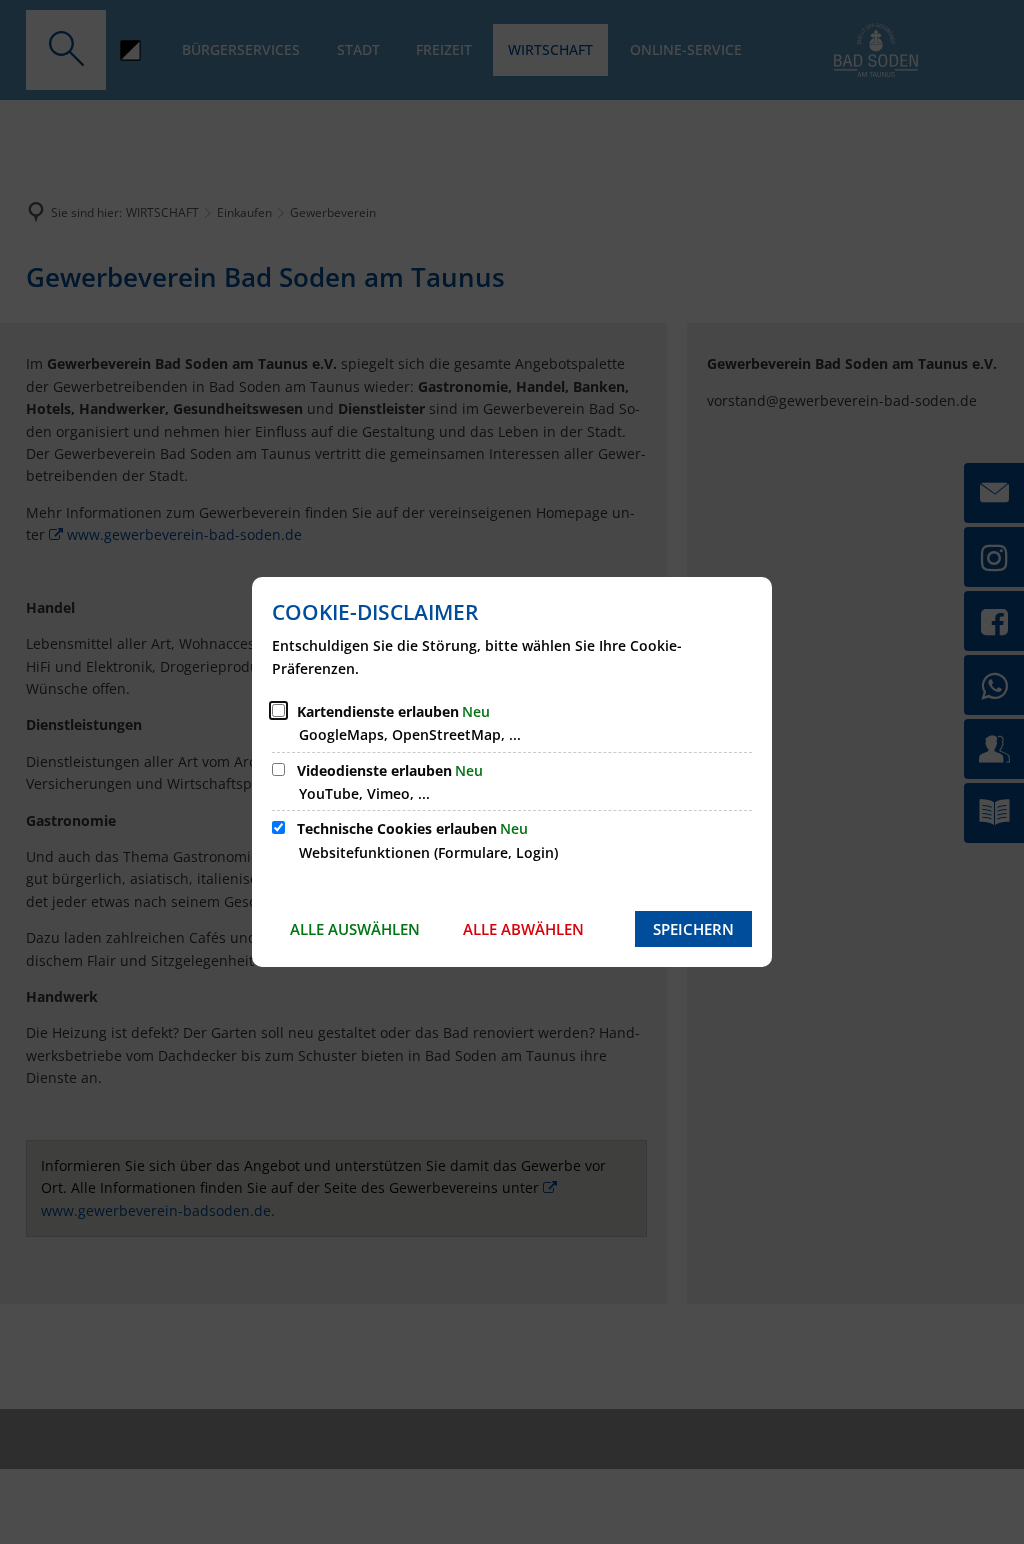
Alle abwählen (523, 929)
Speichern (693, 929)
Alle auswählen (355, 929)
